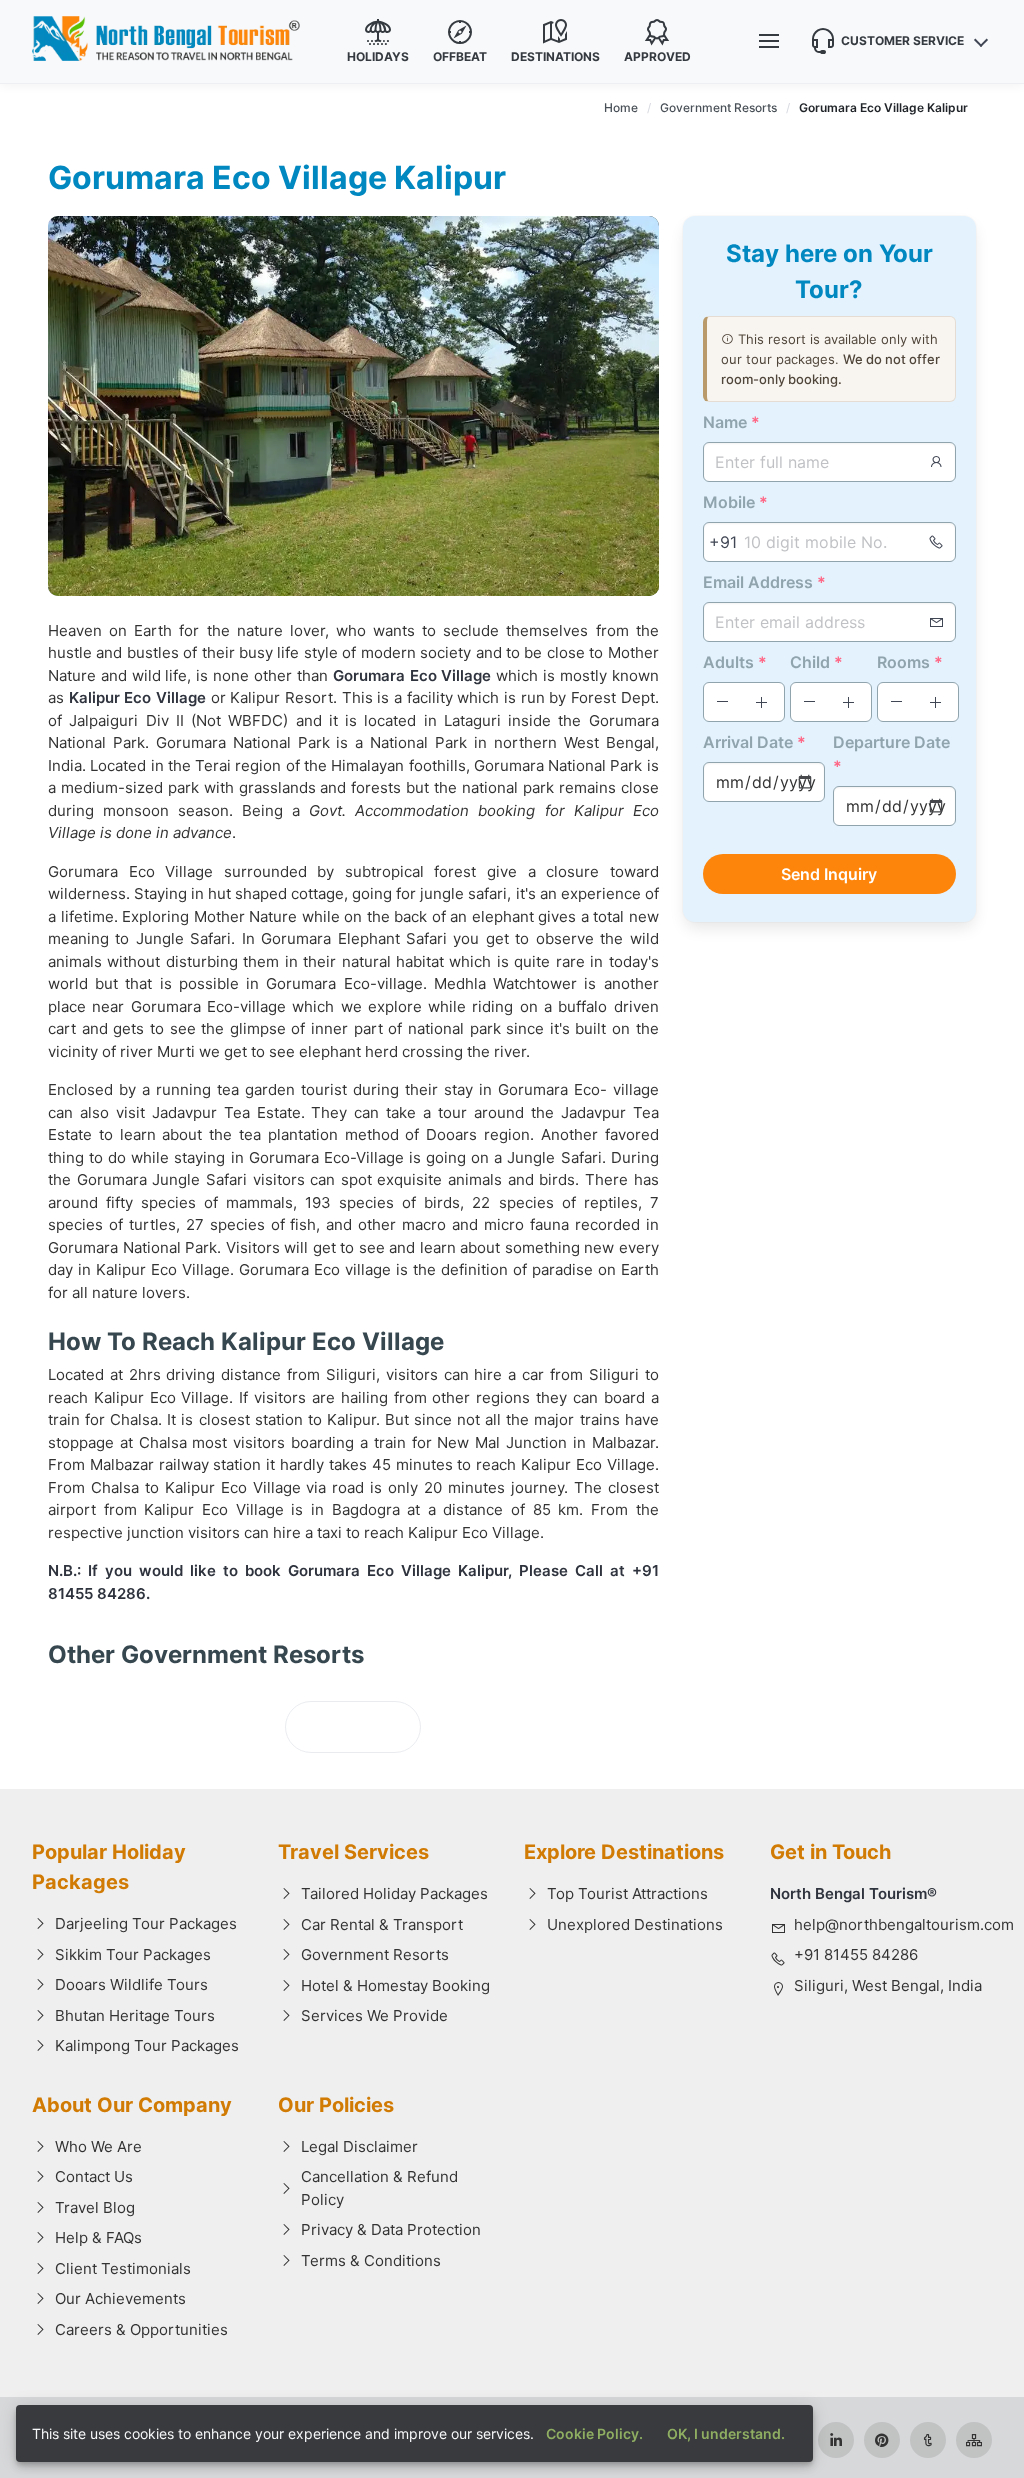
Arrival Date (754, 742)
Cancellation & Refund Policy (379, 2188)
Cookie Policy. (594, 2433)
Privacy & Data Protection (391, 2229)
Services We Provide (374, 2015)
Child (816, 662)
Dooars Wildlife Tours (131, 1984)
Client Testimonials (123, 2268)
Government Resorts (375, 1954)
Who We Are (98, 2146)
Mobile (735, 502)
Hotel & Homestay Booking (395, 1985)
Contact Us (94, 2176)
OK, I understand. (726, 2433)
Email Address (764, 582)
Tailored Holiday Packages (394, 1893)
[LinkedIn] (836, 2440)
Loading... (353, 1727)
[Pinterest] (882, 2440)
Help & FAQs (98, 2237)
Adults (735, 662)
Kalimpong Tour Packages (147, 2045)
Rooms (910, 662)
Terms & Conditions (371, 2260)
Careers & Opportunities (141, 2329)
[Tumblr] (928, 2440)
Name (731, 422)
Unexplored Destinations (635, 1924)
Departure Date (891, 754)
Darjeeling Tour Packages (146, 1923)
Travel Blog (95, 2207)
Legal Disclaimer (359, 2146)
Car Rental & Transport (382, 1924)
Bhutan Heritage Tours (135, 2015)
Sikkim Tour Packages (133, 1954)
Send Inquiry (829, 874)
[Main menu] (769, 41)
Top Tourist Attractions (627, 1893)
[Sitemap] (974, 2440)
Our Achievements (120, 2298)
